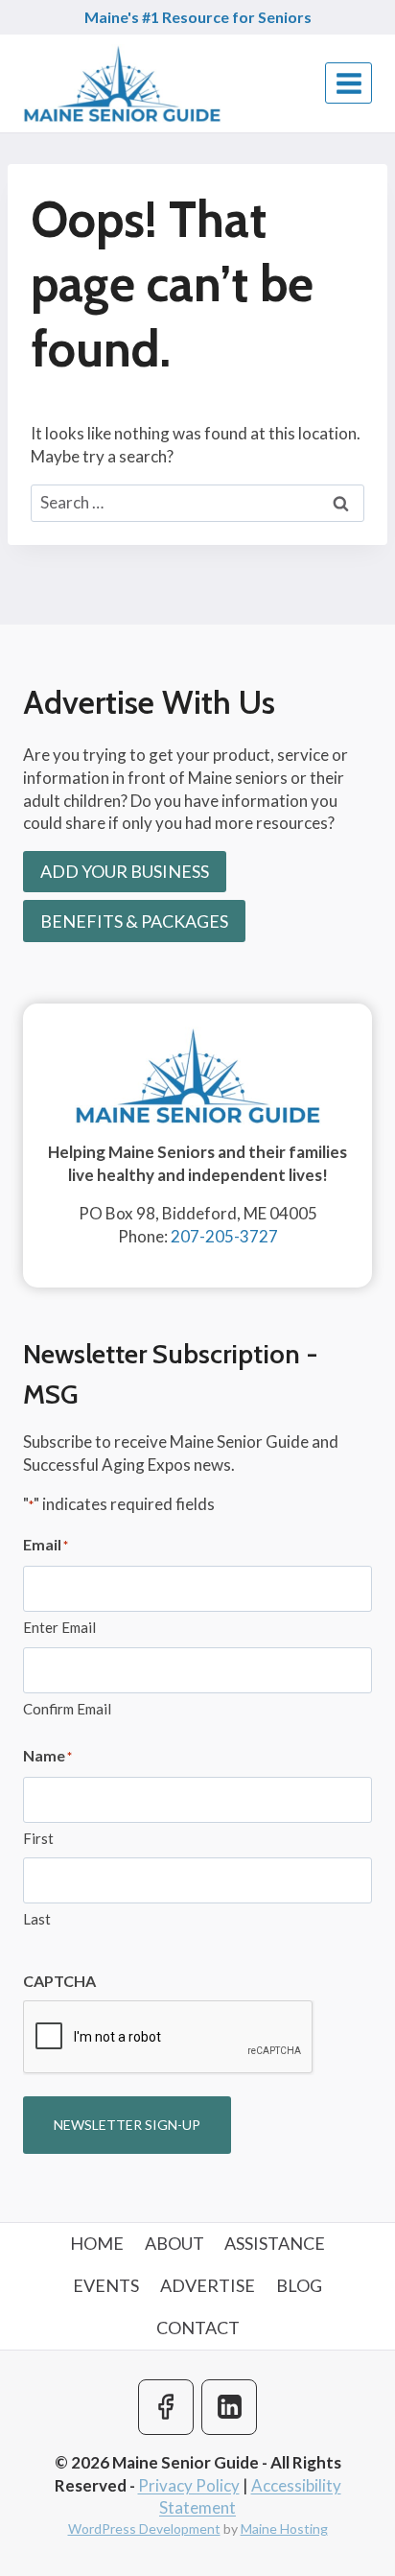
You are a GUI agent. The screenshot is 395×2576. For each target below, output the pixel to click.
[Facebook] (166, 2407)
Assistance (275, 2243)
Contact (198, 2328)
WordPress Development (144, 2529)
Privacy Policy (189, 2485)
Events (106, 2285)
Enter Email (59, 1627)
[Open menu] (349, 83)
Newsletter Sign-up (127, 2125)
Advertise (208, 2285)
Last (37, 1919)
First (38, 1838)
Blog (299, 2285)
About (174, 2243)
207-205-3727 (224, 1236)
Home (97, 2243)
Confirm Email (67, 1709)
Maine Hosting (284, 2529)
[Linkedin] (229, 2407)
